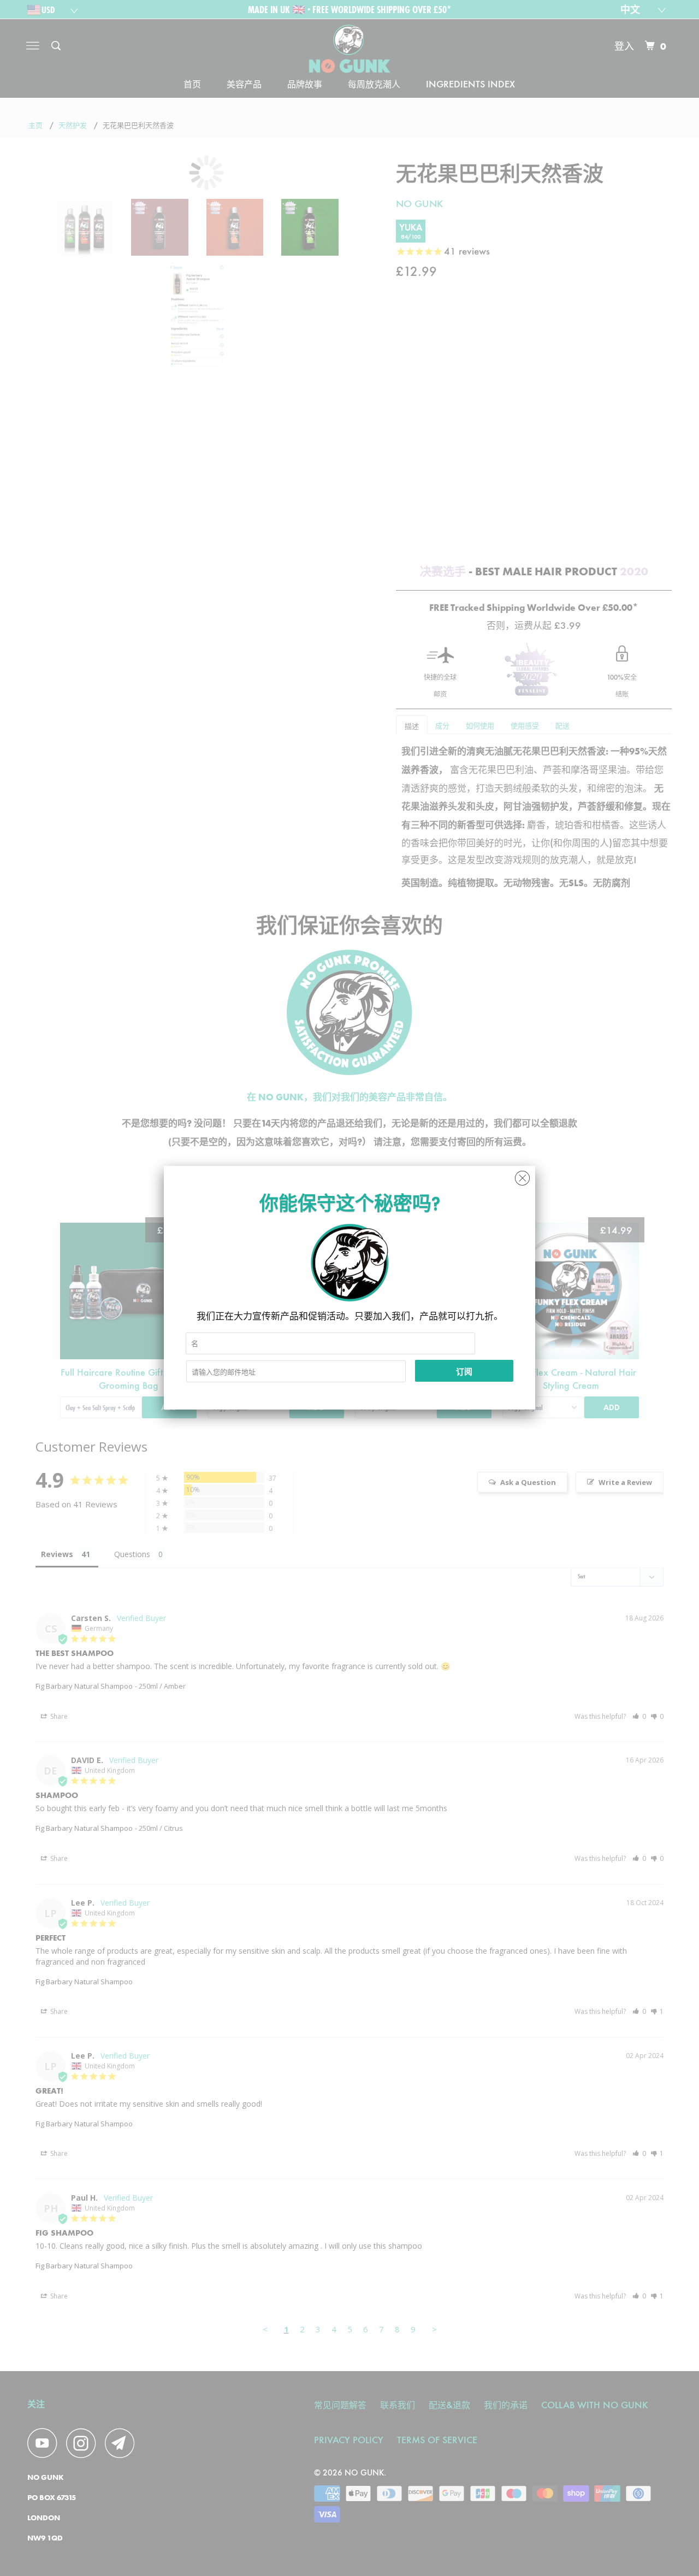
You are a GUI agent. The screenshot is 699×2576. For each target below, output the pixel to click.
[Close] (522, 1175)
